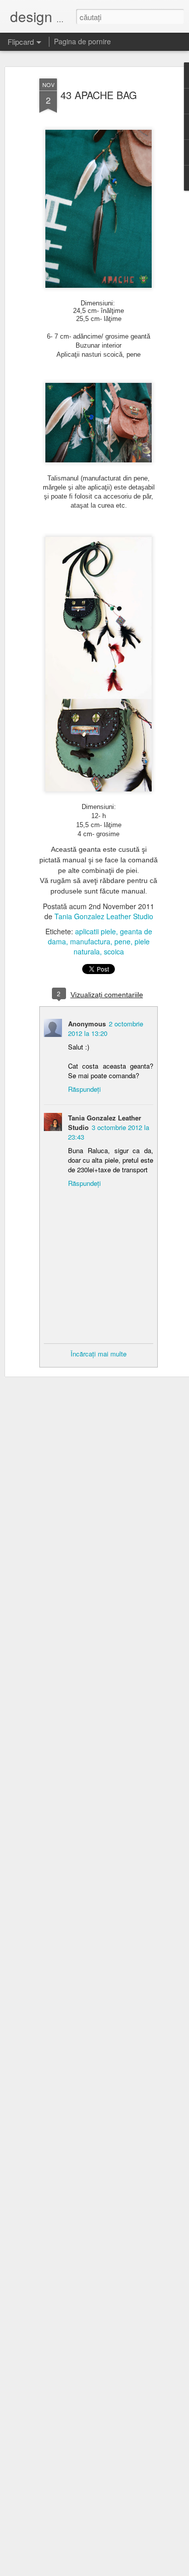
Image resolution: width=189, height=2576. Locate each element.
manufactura (90, 941)
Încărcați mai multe (99, 1354)
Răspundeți (84, 1089)
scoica (114, 951)
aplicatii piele (96, 931)
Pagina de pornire (82, 41)
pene (122, 941)
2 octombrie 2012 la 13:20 (106, 1028)
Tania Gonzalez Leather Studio (104, 916)
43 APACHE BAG (99, 95)
